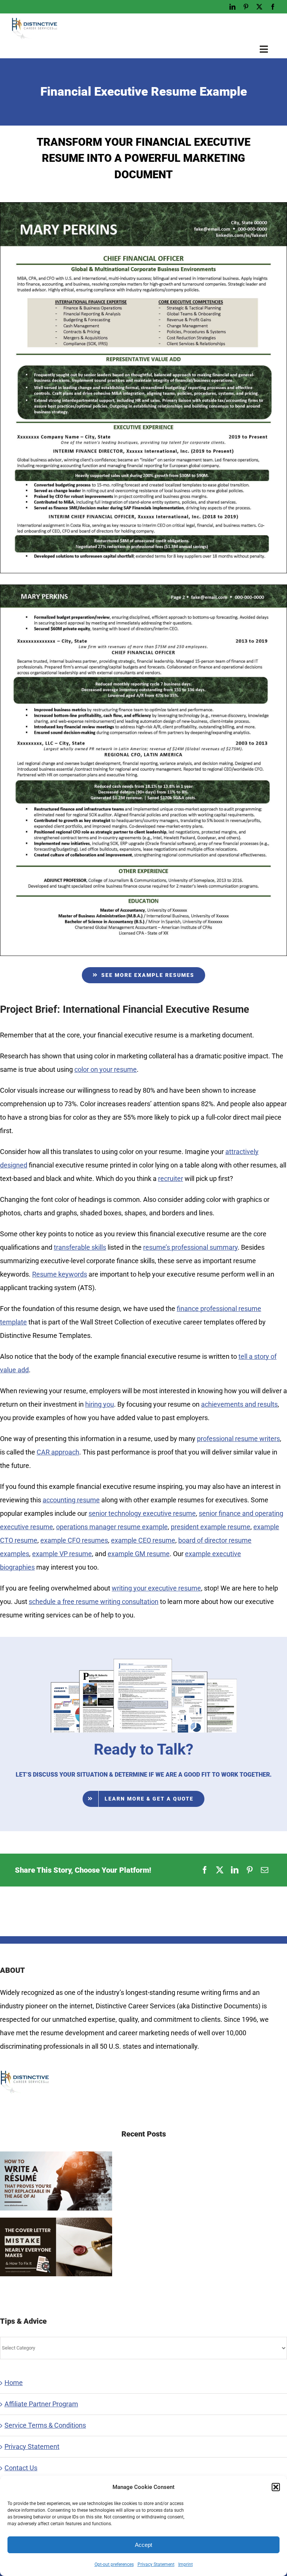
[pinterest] (246, 7)
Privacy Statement (156, 2564)
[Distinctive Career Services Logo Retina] (34, 20)
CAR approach (58, 1452)
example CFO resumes (74, 1540)
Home (14, 2383)
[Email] (265, 1870)
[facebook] (273, 7)
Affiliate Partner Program (41, 2404)
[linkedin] (232, 7)
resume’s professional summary (190, 1247)
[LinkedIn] (235, 1870)
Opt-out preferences (114, 2564)
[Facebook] (205, 1870)
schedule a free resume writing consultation (94, 1602)
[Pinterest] (250, 1870)
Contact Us (21, 2468)
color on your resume (106, 1069)
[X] (220, 1870)
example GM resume (139, 1554)
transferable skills (80, 1247)
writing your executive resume (156, 1588)
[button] (276, 2487)
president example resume (211, 1527)
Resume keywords (60, 1274)
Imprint (186, 2564)
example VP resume (62, 1554)
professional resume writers (238, 1439)
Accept (143, 2545)
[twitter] (259, 7)
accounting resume (71, 1500)
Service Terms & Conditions (45, 2425)
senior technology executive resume (142, 1513)
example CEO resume (143, 1540)
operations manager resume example (112, 1527)
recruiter (171, 1179)
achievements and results (239, 1404)
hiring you (100, 1404)
